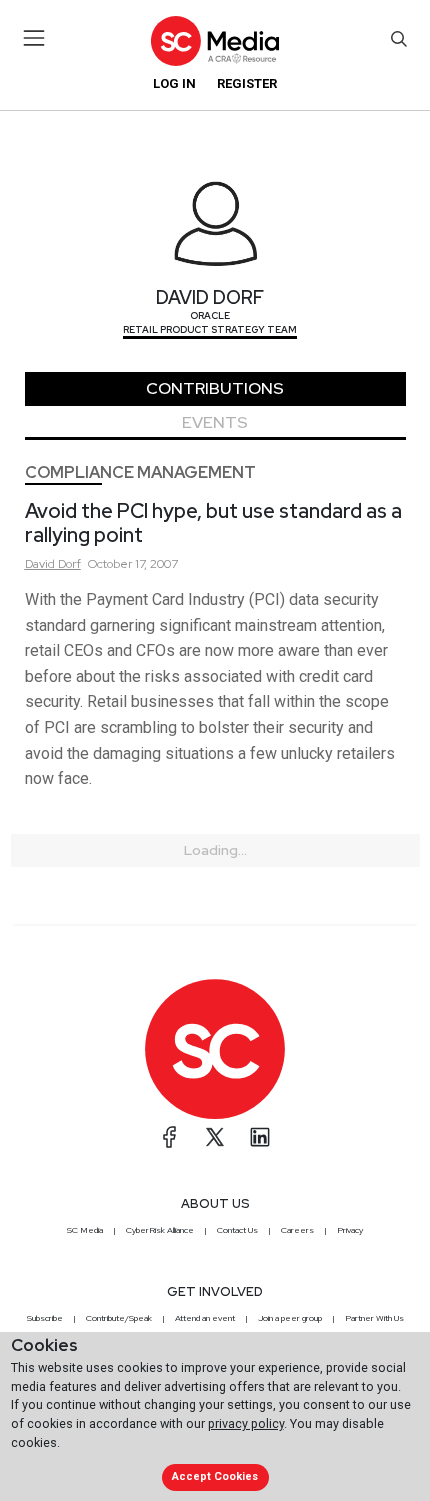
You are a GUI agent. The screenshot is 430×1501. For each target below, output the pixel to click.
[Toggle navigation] (34, 38)
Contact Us (237, 1230)
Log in (174, 83)
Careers (297, 1230)
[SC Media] (215, 40)
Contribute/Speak (119, 1318)
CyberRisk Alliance (160, 1230)
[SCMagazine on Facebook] (170, 1137)
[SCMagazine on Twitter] (215, 1137)
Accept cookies (215, 1476)
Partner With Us (374, 1318)
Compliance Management (140, 472)
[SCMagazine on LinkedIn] (260, 1137)
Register (247, 83)
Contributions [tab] (215, 388)
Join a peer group (290, 1318)
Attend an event (205, 1318)
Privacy (350, 1230)
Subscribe (45, 1318)
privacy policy (246, 1423)
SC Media (85, 1230)
